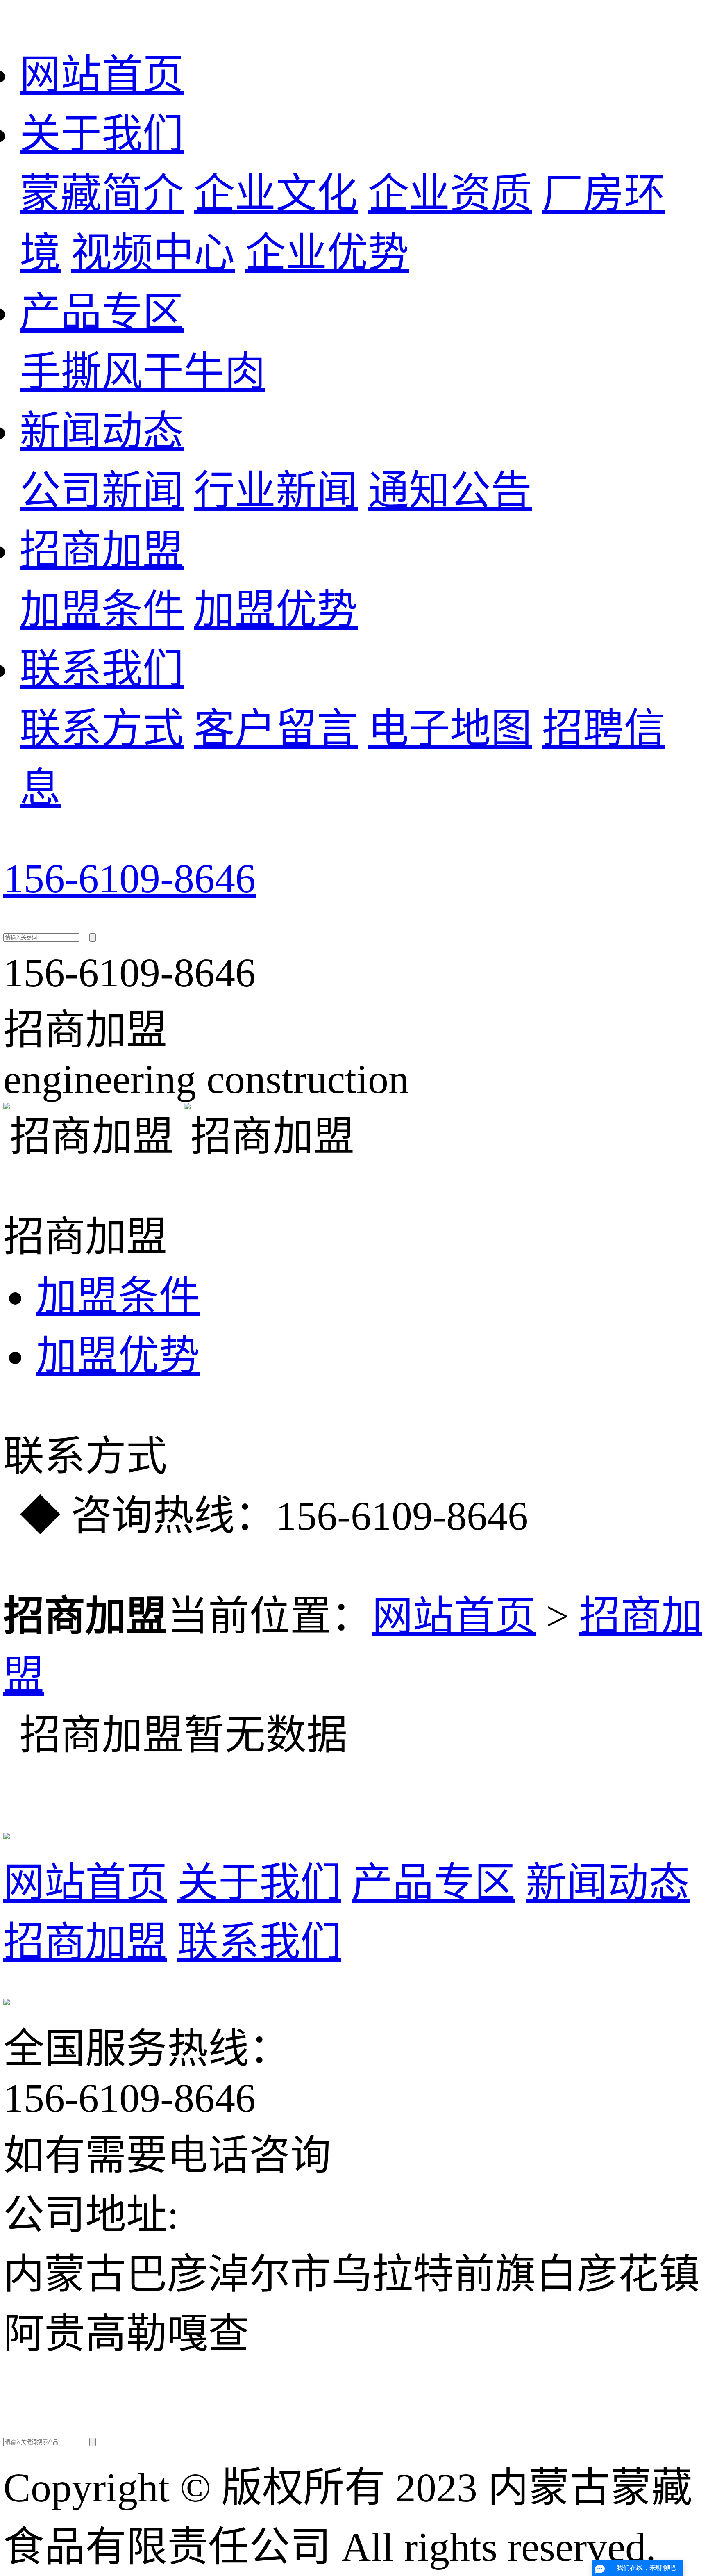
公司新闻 (102, 491)
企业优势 (327, 253)
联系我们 (102, 669)
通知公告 (450, 491)
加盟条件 (102, 610)
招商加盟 (102, 550)
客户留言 (276, 729)
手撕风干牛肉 (143, 372)
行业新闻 (276, 491)
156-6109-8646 (129, 878)
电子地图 (450, 729)
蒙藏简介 (102, 194)
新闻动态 (102, 432)
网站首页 (102, 75)
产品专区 (102, 313)
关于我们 (102, 134)
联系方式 (102, 729)
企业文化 (276, 194)
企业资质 (450, 194)
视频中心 (153, 253)
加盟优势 (276, 610)
